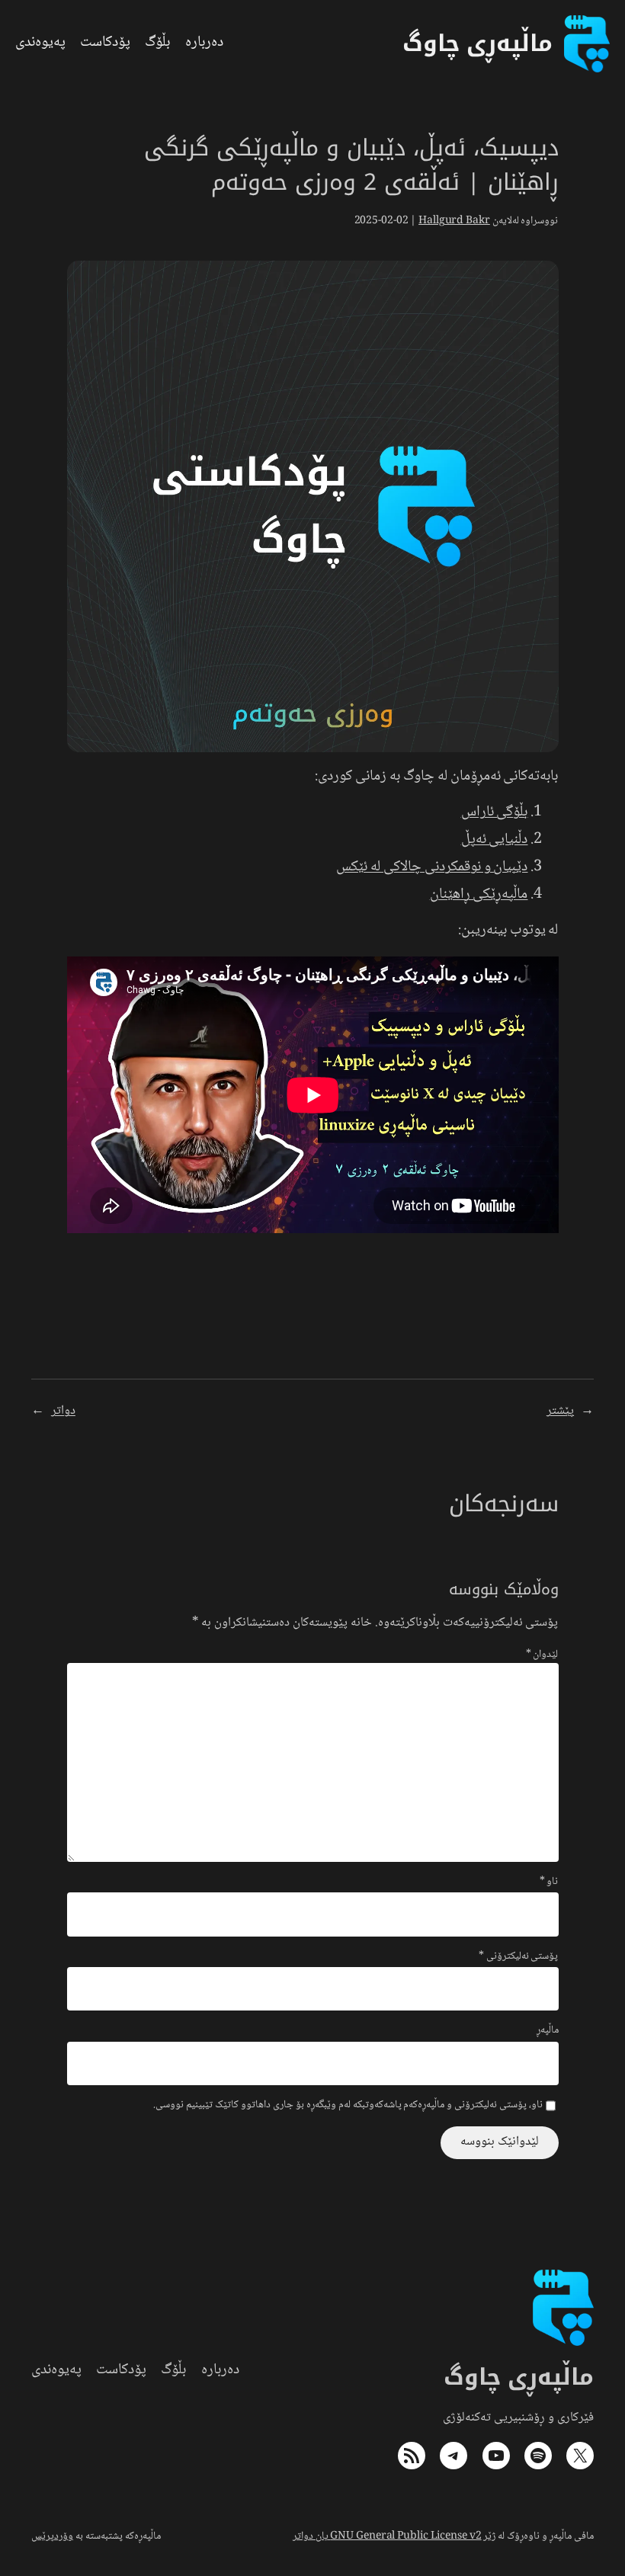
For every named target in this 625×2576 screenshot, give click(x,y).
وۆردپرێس (52, 2536)
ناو (549, 1882)
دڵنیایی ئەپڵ (495, 840)
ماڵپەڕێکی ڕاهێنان (479, 895)
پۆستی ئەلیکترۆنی (519, 1957)
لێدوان (542, 1655)
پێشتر (560, 1411)
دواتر (63, 1411)
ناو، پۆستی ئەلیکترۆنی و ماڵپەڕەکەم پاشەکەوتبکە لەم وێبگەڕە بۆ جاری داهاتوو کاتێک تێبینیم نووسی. (348, 2106)
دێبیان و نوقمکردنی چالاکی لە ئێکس (432, 867)
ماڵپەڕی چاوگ (519, 2377)
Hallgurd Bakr (454, 221)
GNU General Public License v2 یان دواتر (387, 2536)
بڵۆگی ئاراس (495, 812)
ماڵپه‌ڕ (548, 2031)
